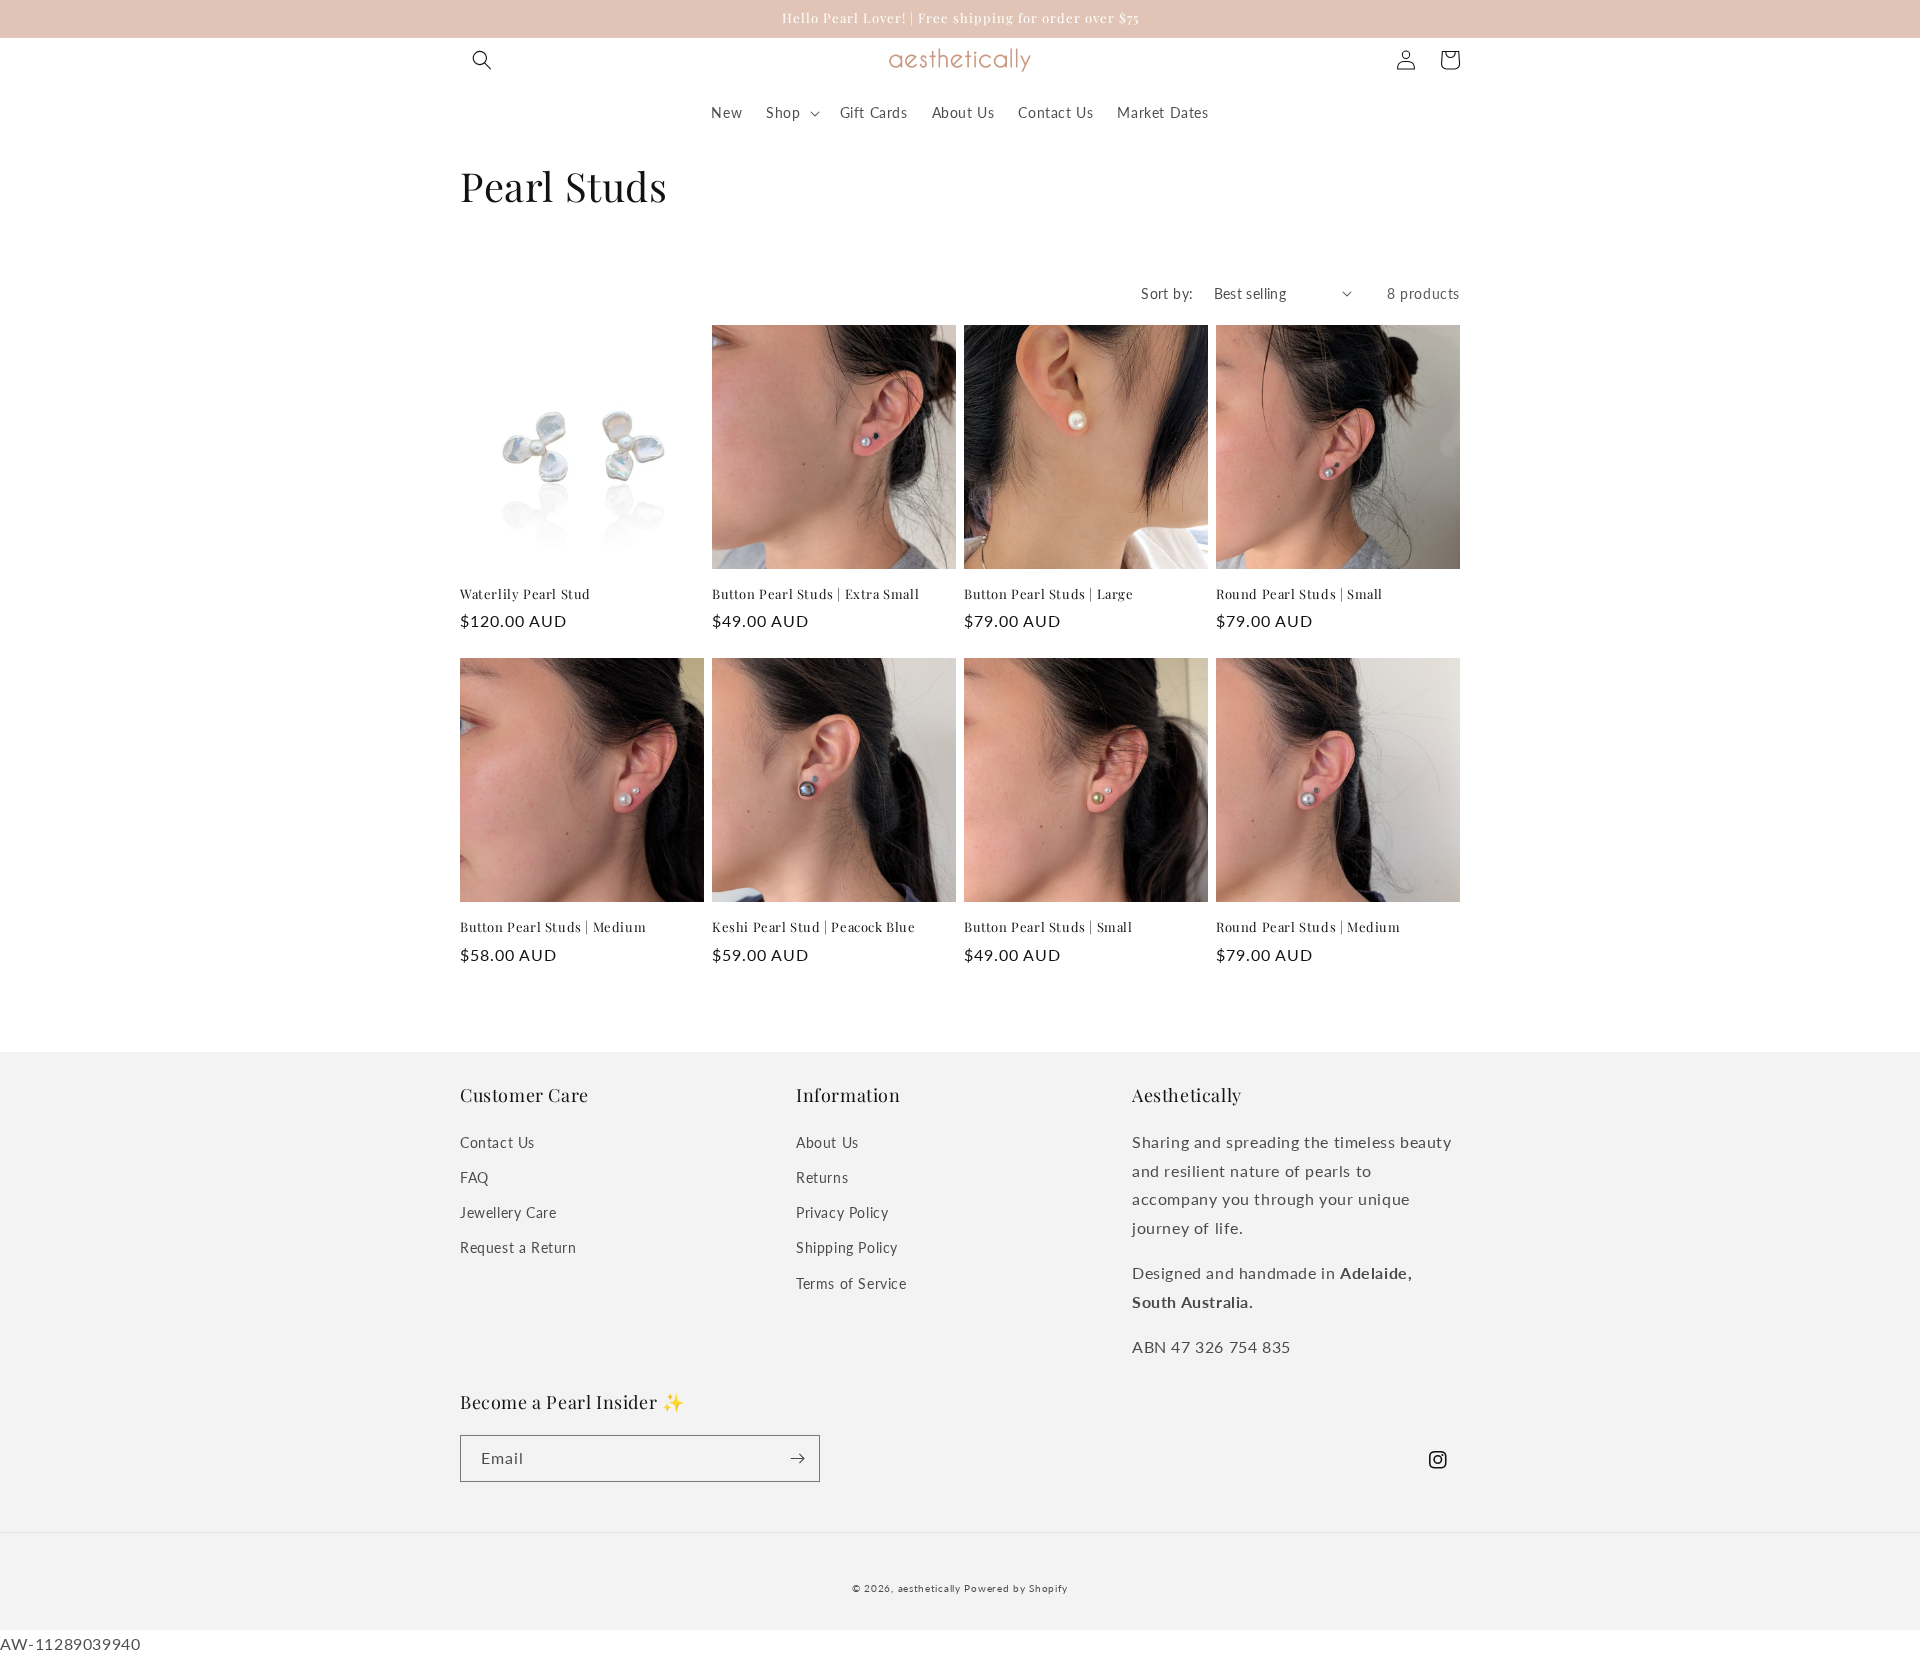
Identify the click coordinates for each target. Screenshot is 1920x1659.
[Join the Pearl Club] (797, 1458)
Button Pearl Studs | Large (1049, 594)
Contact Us (497, 1142)
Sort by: (1167, 293)
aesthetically (929, 1588)
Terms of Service (851, 1283)
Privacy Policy (842, 1212)
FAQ (474, 1177)
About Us (827, 1142)
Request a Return (518, 1247)
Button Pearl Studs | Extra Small (815, 594)
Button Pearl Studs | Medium (553, 927)
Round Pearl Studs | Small (1299, 594)
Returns (822, 1177)
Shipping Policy (847, 1247)
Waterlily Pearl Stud (525, 594)
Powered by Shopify (1016, 1588)
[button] (482, 60)
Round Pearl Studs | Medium (1308, 927)
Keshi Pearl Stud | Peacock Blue (814, 927)
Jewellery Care (508, 1212)
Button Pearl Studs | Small (1048, 927)
